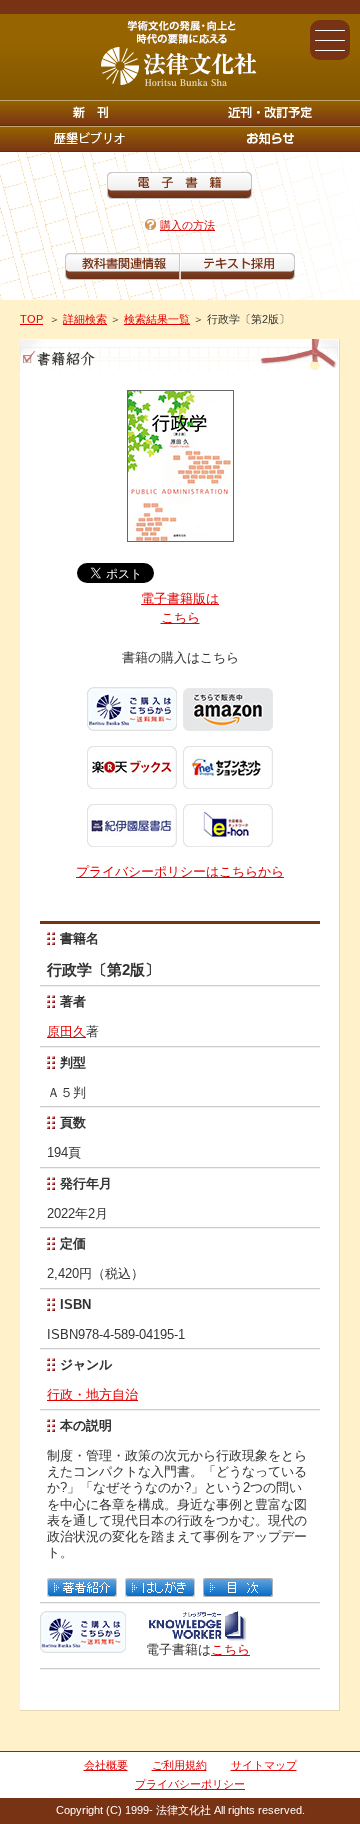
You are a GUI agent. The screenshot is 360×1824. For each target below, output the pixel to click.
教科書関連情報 (122, 266)
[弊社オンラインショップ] (83, 1644)
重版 (270, 139)
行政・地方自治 (92, 1394)
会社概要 (106, 1765)
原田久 (66, 1031)
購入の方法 (187, 225)
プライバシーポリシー (190, 1784)
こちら (230, 1649)
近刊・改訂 (270, 113)
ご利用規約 (179, 1765)
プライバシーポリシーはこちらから (180, 871)
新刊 (90, 113)
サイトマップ (264, 1765)
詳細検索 (85, 319)
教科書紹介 (237, 266)
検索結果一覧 (157, 319)
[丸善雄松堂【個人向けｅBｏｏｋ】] (196, 1633)
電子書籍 (179, 185)
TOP (31, 319)
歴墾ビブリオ (90, 139)
